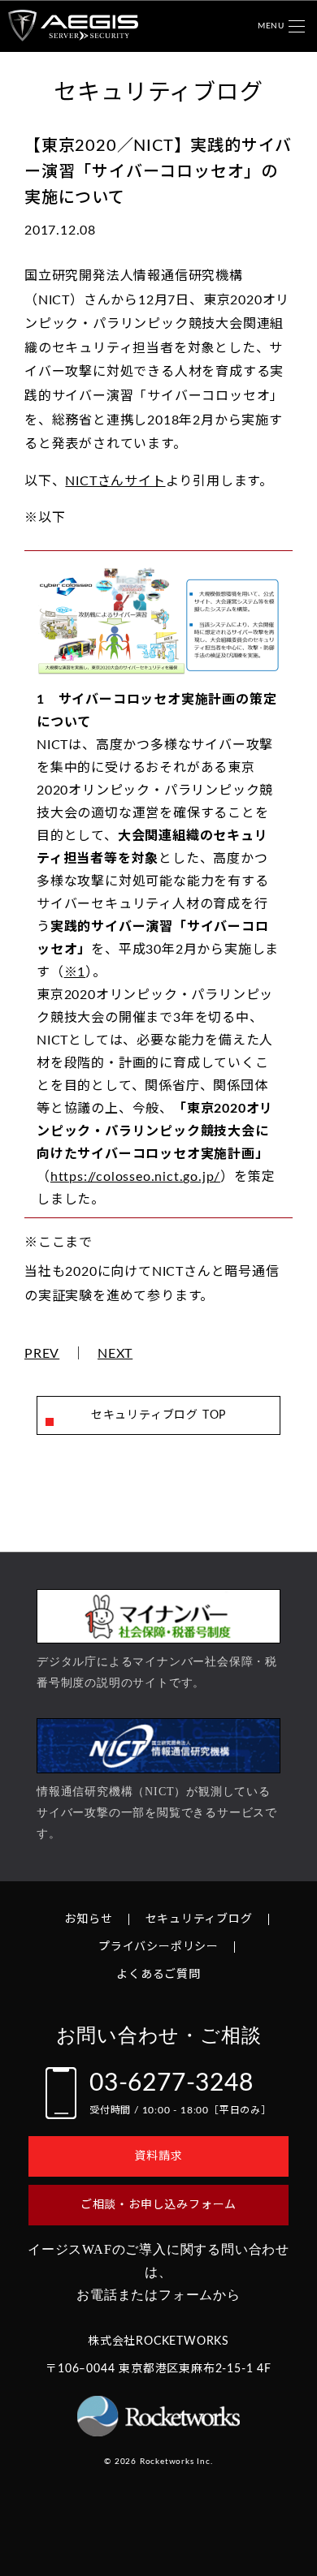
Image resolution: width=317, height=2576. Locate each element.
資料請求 (158, 2156)
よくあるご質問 (158, 1975)
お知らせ (88, 1919)
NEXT (115, 1354)
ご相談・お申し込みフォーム (158, 2205)
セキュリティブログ (199, 1919)
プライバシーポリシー (158, 1947)
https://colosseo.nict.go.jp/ (135, 1177)
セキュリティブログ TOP (158, 1415)
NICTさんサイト (115, 481)
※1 (75, 972)
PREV (42, 1354)
